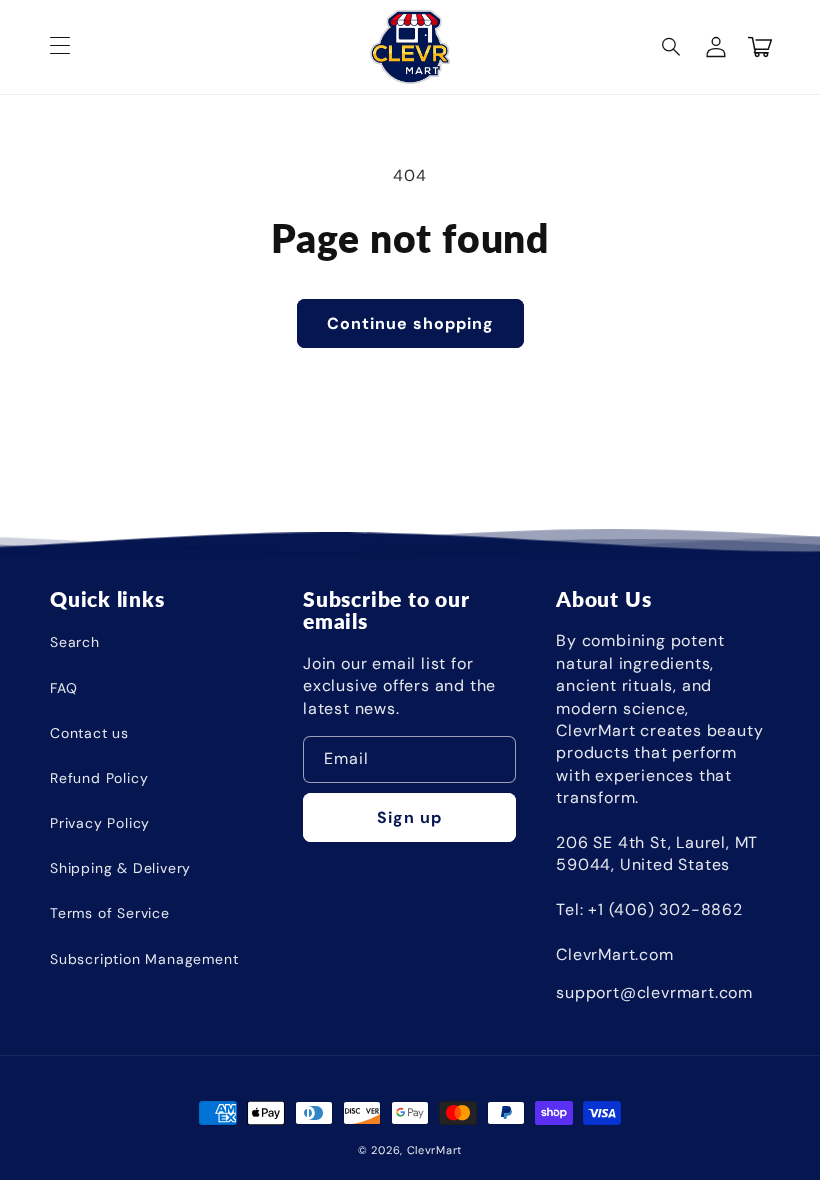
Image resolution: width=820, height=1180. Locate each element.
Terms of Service (110, 913)
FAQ (63, 688)
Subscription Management (144, 959)
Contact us (89, 733)
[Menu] (60, 47)
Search (75, 642)
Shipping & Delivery (120, 868)
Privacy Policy (100, 823)
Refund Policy (99, 778)
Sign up (409, 817)
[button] (672, 47)
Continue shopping (410, 323)
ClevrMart (434, 1150)
